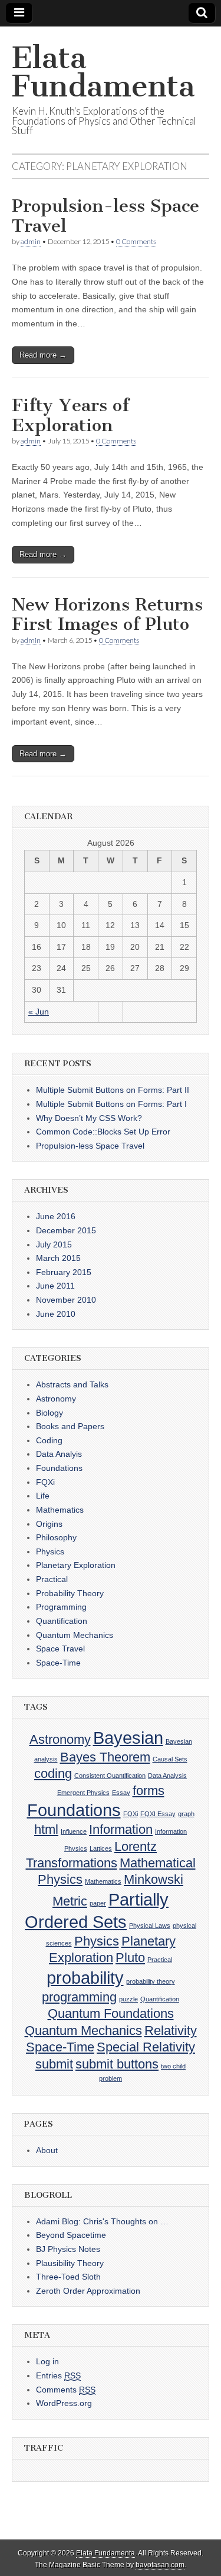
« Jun (39, 1012)
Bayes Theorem (105, 1757)
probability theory (151, 1981)
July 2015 (54, 1244)
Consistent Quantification (110, 1776)
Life (43, 1496)
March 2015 (58, 1258)
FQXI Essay (158, 1814)
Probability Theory (70, 1593)
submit (54, 2064)
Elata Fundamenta (103, 72)
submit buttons (117, 2064)
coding (53, 1773)
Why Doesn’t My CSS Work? (89, 1118)
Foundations (59, 1468)
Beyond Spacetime (71, 2235)
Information (121, 1829)
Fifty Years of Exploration (70, 415)
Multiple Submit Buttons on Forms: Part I (111, 1104)
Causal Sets (170, 1759)
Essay (121, 1793)
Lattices (101, 1848)
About (47, 2150)
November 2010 (66, 1300)
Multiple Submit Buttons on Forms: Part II (113, 1090)
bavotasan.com (160, 2565)
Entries (58, 2375)
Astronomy (56, 1399)
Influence (74, 1831)
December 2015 (66, 1230)
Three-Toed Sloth (68, 2277)
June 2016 (56, 1216)
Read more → (43, 355)
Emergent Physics (83, 1793)
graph (186, 1814)
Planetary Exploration (76, 1565)
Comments (66, 2390)
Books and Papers (70, 1426)
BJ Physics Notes (68, 2249)
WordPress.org (64, 2403)
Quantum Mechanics (75, 1635)
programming (79, 1997)
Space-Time (58, 1663)
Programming (61, 1607)
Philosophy (56, 1537)
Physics (50, 1551)
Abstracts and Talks (72, 1384)
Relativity (171, 2031)
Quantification (62, 1621)
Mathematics (60, 1510)
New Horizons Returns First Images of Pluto (107, 615)
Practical (52, 1579)
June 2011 (55, 1286)
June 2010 (56, 1314)
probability (85, 1978)
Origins (49, 1524)
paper (98, 1903)
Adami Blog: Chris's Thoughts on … (102, 2221)
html (46, 1829)
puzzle (128, 1999)
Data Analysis (167, 1776)
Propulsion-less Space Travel (105, 216)
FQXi (45, 1482)
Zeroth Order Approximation (88, 2291)
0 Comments (136, 241)
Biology (50, 1413)
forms (149, 1791)
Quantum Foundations (111, 2013)
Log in (47, 2361)
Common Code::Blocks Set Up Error (103, 1132)
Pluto (130, 1958)
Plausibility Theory (70, 2263)
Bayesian (128, 1738)
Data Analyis (59, 1454)
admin (31, 241)
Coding (49, 1440)
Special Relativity (146, 2047)
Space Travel (60, 1649)
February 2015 (64, 1272)
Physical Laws (150, 1926)
